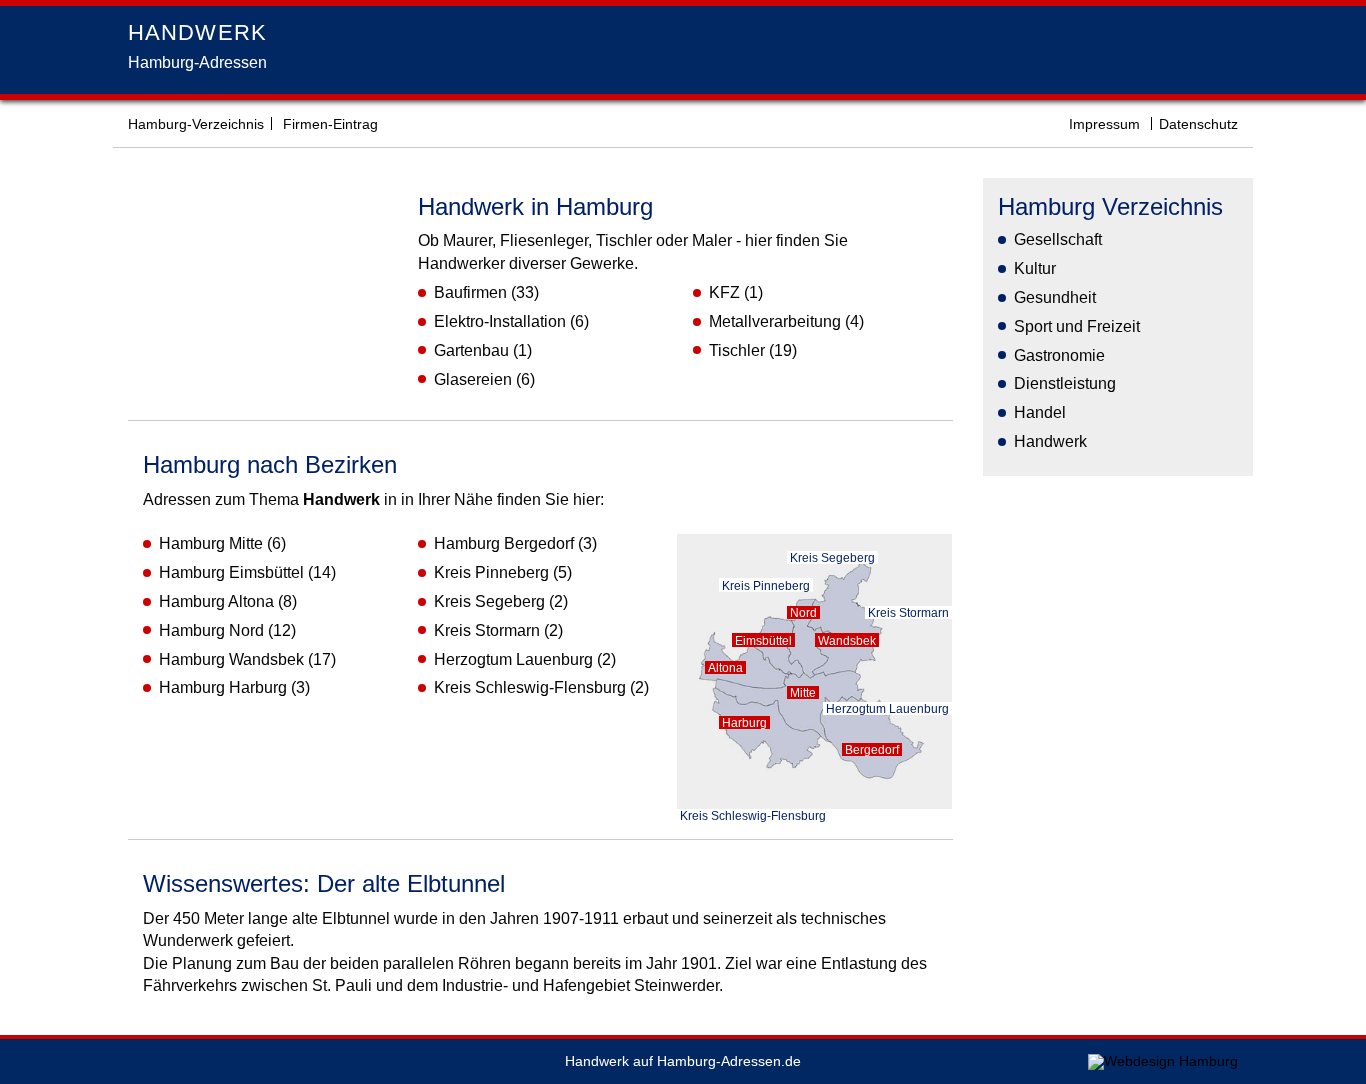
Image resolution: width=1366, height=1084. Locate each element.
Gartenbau (471, 350)
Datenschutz (1198, 124)
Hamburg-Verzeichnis (196, 124)
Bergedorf (872, 749)
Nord (803, 612)
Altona (725, 667)
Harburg (744, 722)
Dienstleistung (1065, 383)
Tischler (737, 350)
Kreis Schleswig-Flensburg (530, 687)
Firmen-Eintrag (330, 124)
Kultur (1035, 268)
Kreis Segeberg (489, 601)
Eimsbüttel (763, 640)
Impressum (1104, 124)
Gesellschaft (1058, 239)
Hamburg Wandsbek (231, 659)
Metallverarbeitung (775, 321)
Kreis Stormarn (487, 630)
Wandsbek (847, 640)
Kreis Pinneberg (491, 572)
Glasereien (473, 379)
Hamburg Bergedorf (504, 543)
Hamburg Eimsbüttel (231, 572)
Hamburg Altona (216, 601)
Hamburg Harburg (223, 687)
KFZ (724, 292)
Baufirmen (470, 292)
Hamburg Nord (211, 630)
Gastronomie (1059, 355)
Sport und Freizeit (1077, 326)
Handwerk (1050, 441)
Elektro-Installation (500, 321)
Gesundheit (1055, 297)
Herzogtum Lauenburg (513, 659)
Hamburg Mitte (211, 543)
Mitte (803, 692)
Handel (1040, 412)
